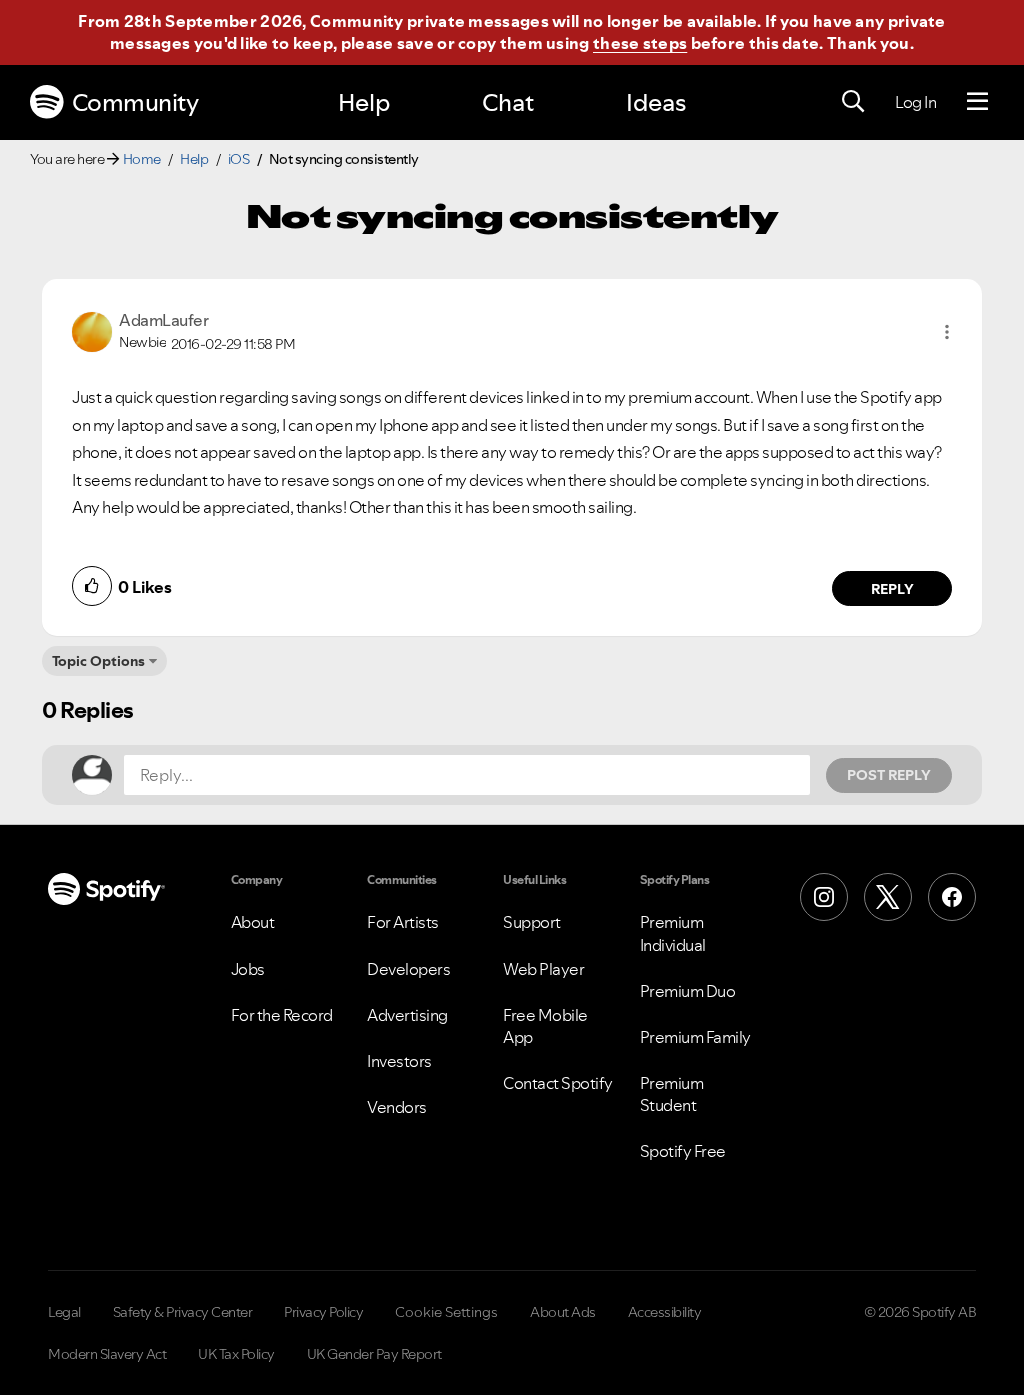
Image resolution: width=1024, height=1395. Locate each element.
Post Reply (889, 775)
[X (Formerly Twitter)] (888, 897)
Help (364, 102)
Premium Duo (688, 991)
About (253, 922)
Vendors (397, 1107)
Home (142, 159)
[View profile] (92, 330)
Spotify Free (683, 1151)
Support (532, 922)
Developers (408, 969)
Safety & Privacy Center (183, 1312)
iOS (239, 159)
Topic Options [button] (98, 661)
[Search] (853, 102)
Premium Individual (673, 933)
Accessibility (665, 1312)
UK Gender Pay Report (374, 1354)
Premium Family (695, 1037)
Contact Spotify (558, 1083)
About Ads (563, 1312)
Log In (915, 102)
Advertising (407, 1015)
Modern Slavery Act (107, 1354)
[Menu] (977, 102)
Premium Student (672, 1094)
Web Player (543, 969)
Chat (508, 102)
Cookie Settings (446, 1312)
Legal (64, 1312)
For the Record (282, 1015)
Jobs (248, 969)
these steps (640, 43)
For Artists (403, 922)
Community (135, 102)
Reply (892, 589)
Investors (399, 1061)
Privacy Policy (323, 1312)
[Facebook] (952, 897)
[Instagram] (824, 897)
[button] (947, 332)
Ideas (656, 102)
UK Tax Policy (236, 1354)
